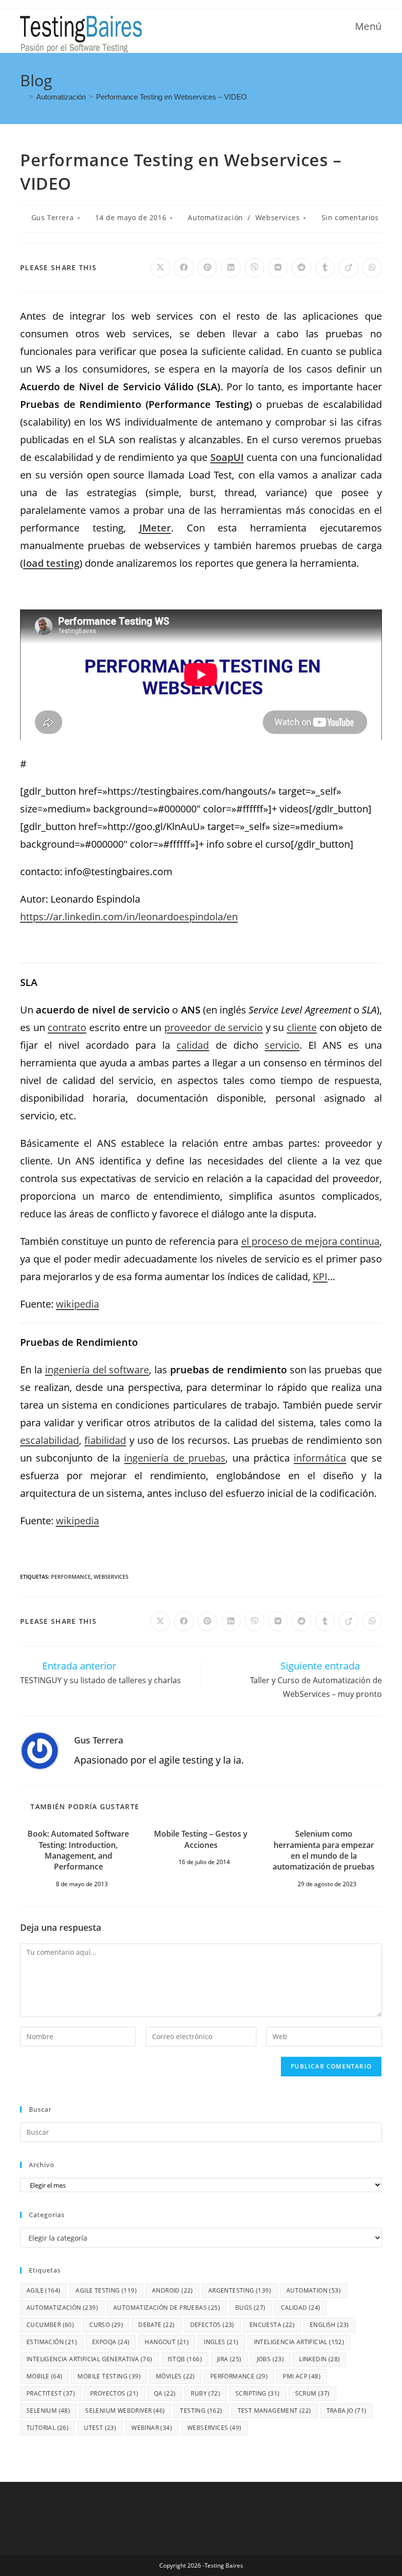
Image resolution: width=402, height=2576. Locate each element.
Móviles (176, 2376)
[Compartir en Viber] (254, 268)
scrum (313, 2393)
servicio (282, 1045)
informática (320, 1458)
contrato (67, 1027)
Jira (229, 2359)
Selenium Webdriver (125, 2411)
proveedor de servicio (214, 1027)
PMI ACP (302, 2376)
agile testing (106, 2290)
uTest (100, 2428)
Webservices (278, 217)
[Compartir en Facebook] (184, 268)
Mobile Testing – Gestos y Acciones (201, 1839)
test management (275, 2411)
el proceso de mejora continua (310, 1241)
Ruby (205, 2393)
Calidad (301, 2308)
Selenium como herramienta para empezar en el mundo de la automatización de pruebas (324, 1850)
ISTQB (185, 2359)
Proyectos (114, 2393)
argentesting (240, 2290)
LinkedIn (319, 2359)
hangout (167, 2342)
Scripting (258, 2393)
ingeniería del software (97, 1370)
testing (201, 2411)
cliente (302, 1027)
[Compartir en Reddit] (301, 268)
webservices (111, 1577)
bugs (251, 2308)
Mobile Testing (109, 2376)
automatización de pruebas (167, 2308)
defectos (212, 2325)
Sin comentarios (350, 217)
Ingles (221, 2342)
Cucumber (50, 2325)
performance (71, 1577)
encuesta (272, 2325)
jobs (271, 2359)
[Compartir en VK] (278, 268)
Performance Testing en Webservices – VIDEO (172, 97)
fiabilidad (105, 1440)
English (329, 2325)
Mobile (44, 2376)
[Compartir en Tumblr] (325, 268)
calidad (193, 1045)
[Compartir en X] (160, 268)
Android (173, 2290)
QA (165, 2393)
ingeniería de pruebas (175, 1458)
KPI (320, 1276)
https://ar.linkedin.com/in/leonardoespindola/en (129, 917)
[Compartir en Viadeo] (349, 268)
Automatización (215, 217)
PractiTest (51, 2393)
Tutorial (48, 2428)
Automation (314, 2290)
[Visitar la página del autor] (40, 1750)
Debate (156, 2325)
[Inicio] (23, 97)
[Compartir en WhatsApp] (372, 268)
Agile (43, 2290)
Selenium (48, 2411)
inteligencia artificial (299, 2342)
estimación (52, 2342)
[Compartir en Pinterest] (207, 268)
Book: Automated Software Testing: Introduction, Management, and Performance (78, 1850)
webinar (152, 2428)
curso (106, 2325)
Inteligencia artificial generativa (89, 2359)
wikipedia (77, 1304)
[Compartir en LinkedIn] (231, 268)
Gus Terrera (53, 217)
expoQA (111, 2342)
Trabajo (347, 2411)
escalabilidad (50, 1440)
